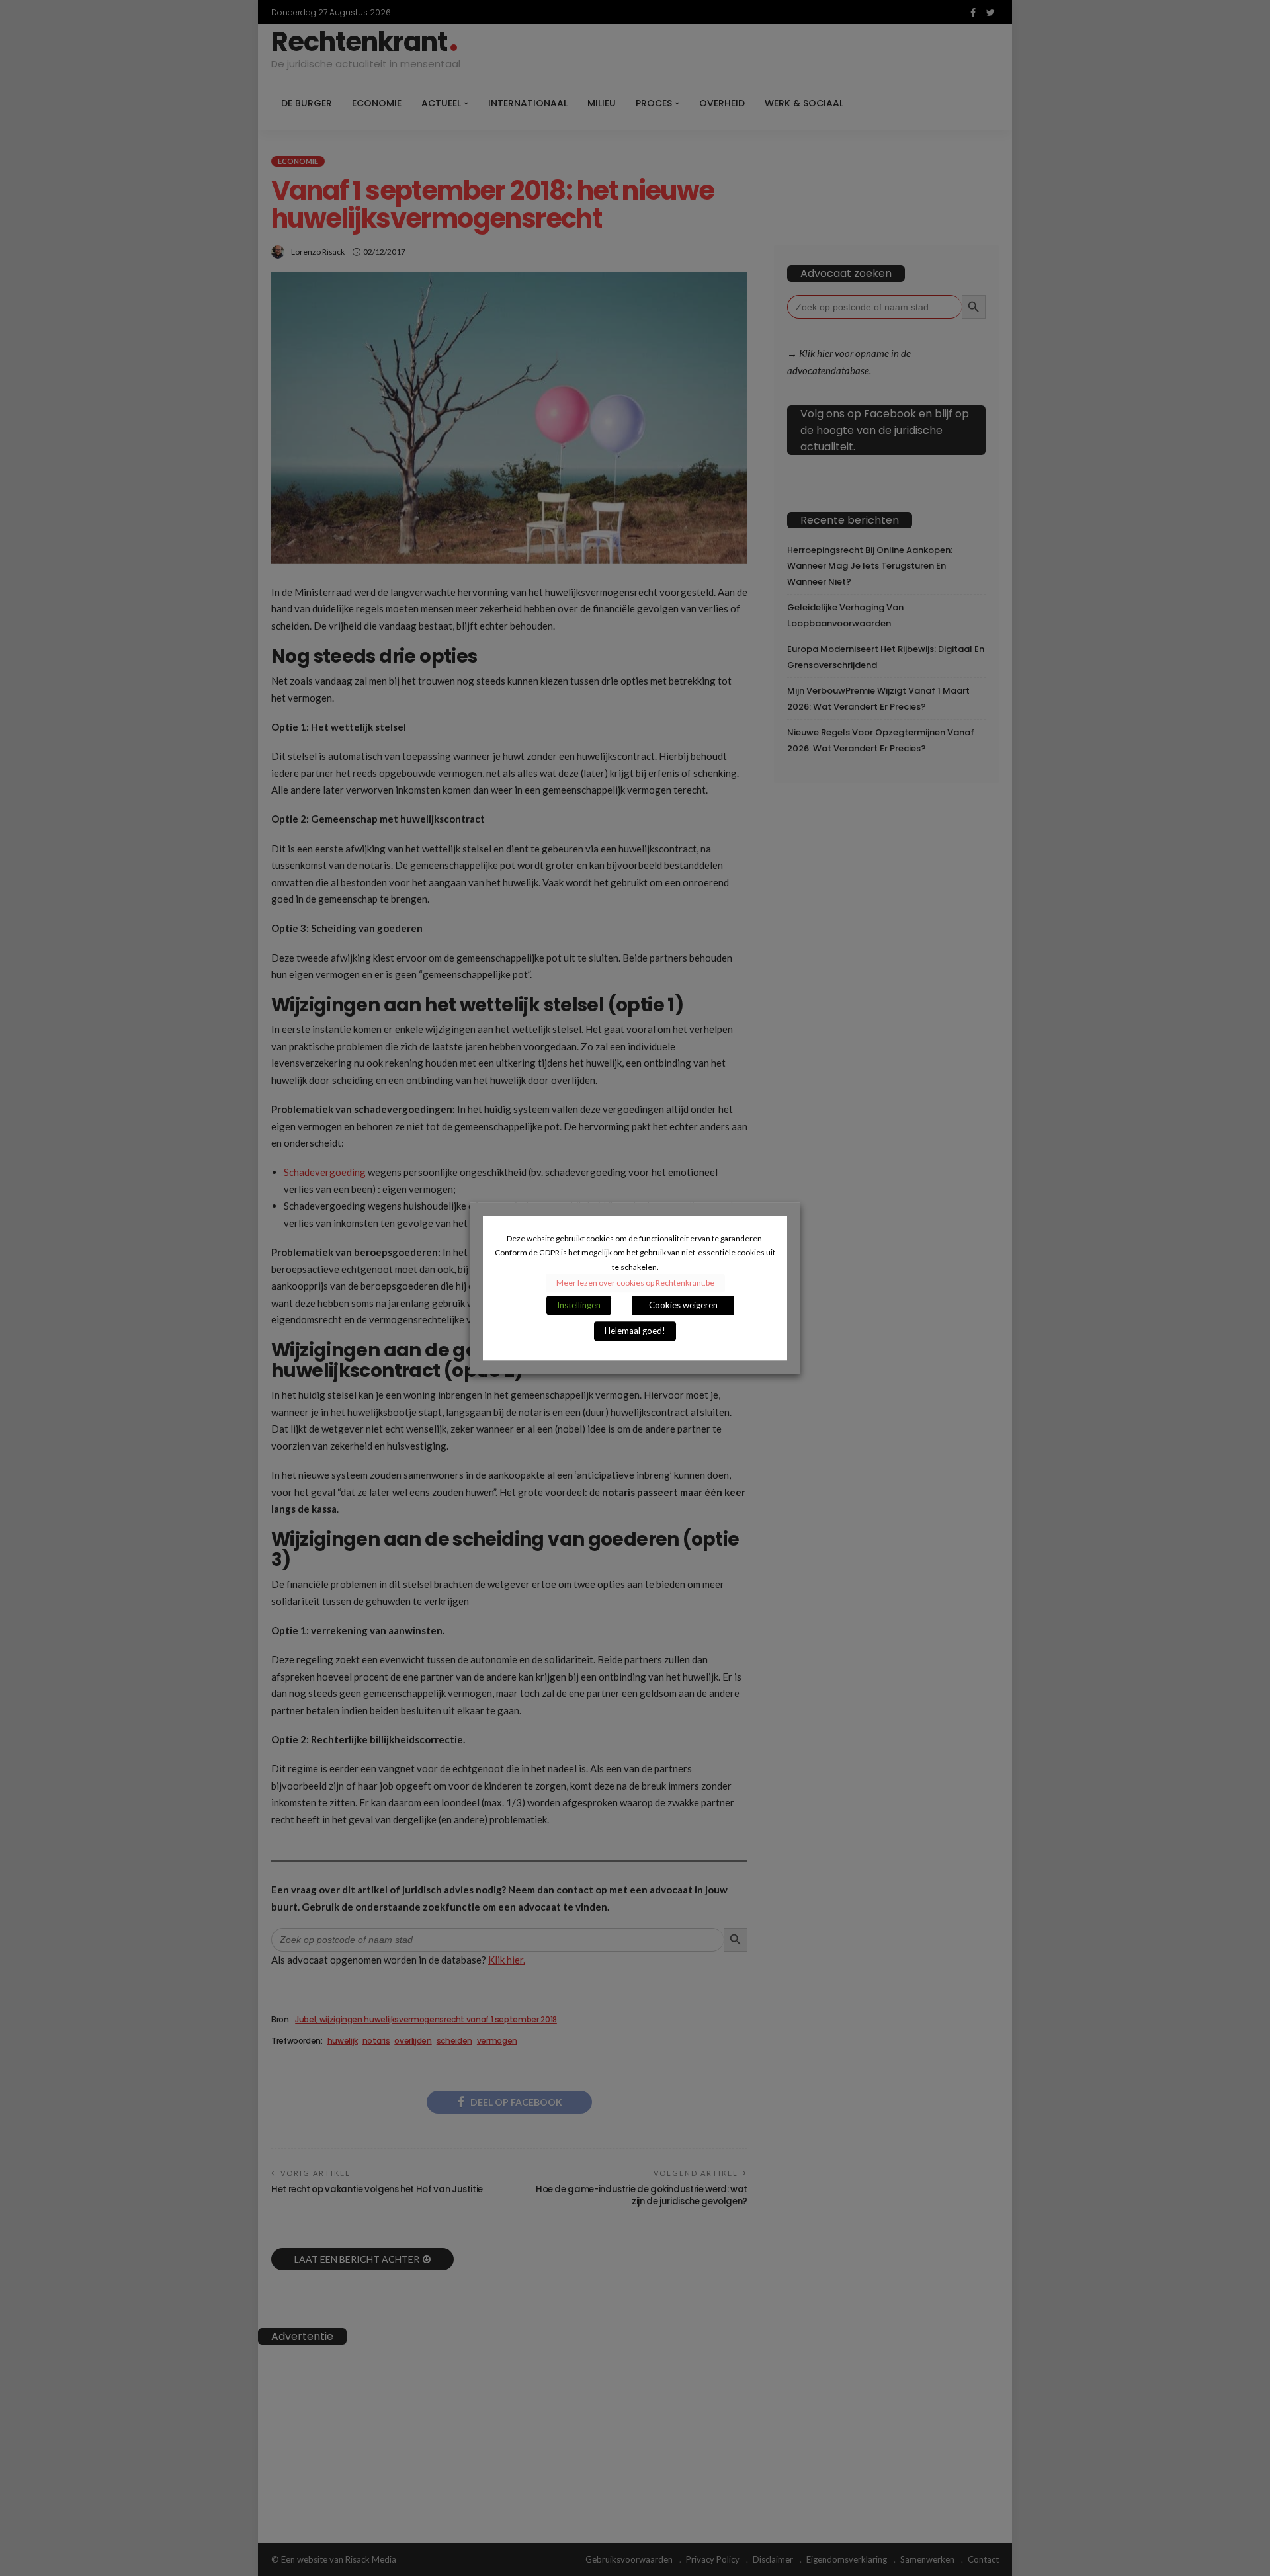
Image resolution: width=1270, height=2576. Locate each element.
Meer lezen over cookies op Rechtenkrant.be (635, 1283)
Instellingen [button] (579, 1305)
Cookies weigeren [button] (683, 1305)
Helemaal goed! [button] (635, 1331)
